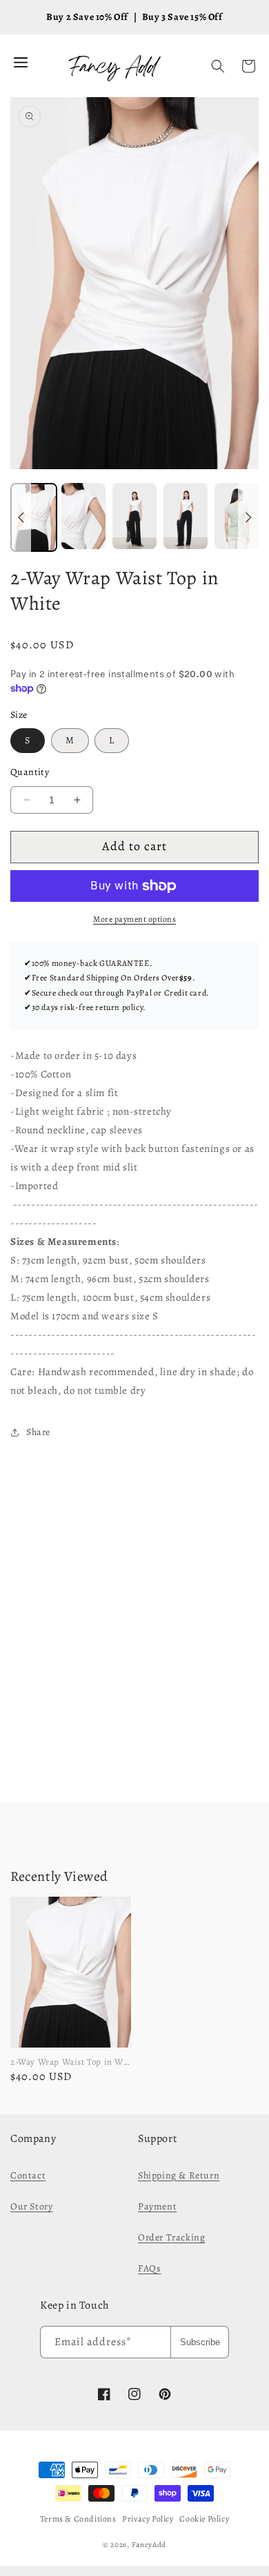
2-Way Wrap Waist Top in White (75, 2062)
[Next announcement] (248, 517)
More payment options (134, 919)
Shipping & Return (179, 2175)
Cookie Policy (204, 2519)
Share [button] (38, 1432)
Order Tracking (171, 2237)
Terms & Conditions (78, 2519)
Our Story (31, 2206)
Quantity (30, 772)
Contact (28, 2175)
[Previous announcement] (21, 517)
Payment (157, 2206)
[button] (218, 66)
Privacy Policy (148, 2519)
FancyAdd (149, 2545)
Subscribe (200, 2342)
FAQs (149, 2268)
